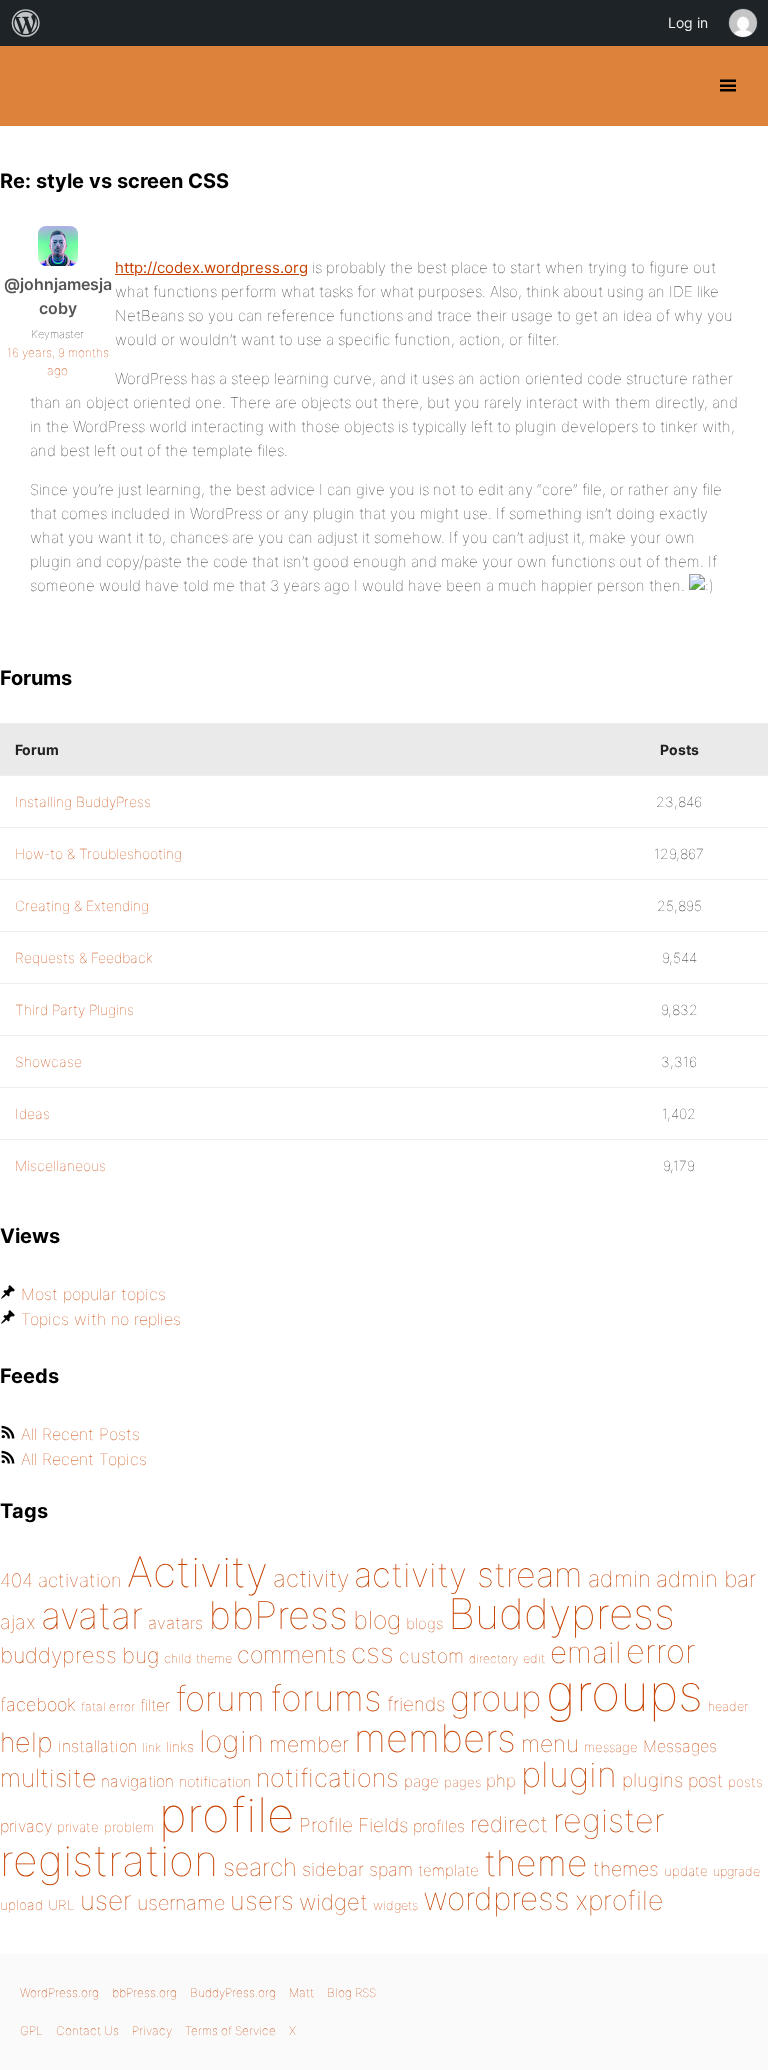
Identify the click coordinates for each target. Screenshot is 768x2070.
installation (97, 1746)
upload (21, 1905)
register (609, 1820)
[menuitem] (26, 23)
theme (536, 1863)
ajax (18, 1622)
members (435, 1738)
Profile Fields (353, 1825)
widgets (395, 1905)
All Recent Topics (84, 1459)
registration (109, 1860)
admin (619, 1579)
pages (462, 1782)
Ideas (32, 1113)
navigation (137, 1781)
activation (80, 1580)
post (705, 1780)
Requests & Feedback (84, 957)
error (661, 1651)
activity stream (468, 1574)
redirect (509, 1824)
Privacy (152, 2030)
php (501, 1780)
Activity (197, 1571)
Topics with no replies (101, 1319)
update (686, 1871)
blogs (424, 1623)
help (26, 1742)
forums (326, 1698)
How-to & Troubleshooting (98, 853)
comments (291, 1654)
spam (391, 1869)
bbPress (278, 1615)
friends (416, 1704)
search (260, 1867)
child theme (198, 1658)
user (106, 1900)
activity (311, 1578)
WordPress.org (59, 1992)
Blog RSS (351, 1992)
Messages (680, 1746)
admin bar (706, 1578)
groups (624, 1692)
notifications (327, 1777)
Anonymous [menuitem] (742, 23)
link (151, 1747)
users (262, 1900)
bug (140, 1655)
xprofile (619, 1900)
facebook (38, 1704)
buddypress (58, 1655)
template (448, 1870)
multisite (48, 1778)
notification (215, 1782)
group (495, 1698)
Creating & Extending (82, 905)
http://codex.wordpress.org (211, 267)
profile (226, 1815)
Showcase (48, 1061)
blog (377, 1620)
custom (431, 1656)
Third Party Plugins (74, 1009)
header (728, 1706)
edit (534, 1658)
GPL (31, 2030)
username (181, 1903)
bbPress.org (144, 1992)
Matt (301, 1992)
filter (155, 1705)
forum (220, 1698)
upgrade (736, 1871)
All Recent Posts (80, 1434)
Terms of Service (230, 2030)
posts (745, 1782)
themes (626, 1869)
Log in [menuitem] (688, 22)
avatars (175, 1623)
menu (550, 1744)
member (309, 1744)
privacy (26, 1826)
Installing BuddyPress (83, 801)
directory (493, 1658)
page (421, 1781)
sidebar (333, 1869)
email (585, 1652)
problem (129, 1827)
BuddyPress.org (32, 86)
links (180, 1746)
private (78, 1827)
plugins (652, 1780)
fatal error (108, 1706)
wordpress (496, 1898)
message (611, 1747)
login (231, 1741)
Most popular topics (93, 1294)
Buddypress (561, 1613)
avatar (92, 1615)
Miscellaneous (60, 1165)
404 (16, 1580)
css (372, 1653)
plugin (569, 1774)
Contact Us (87, 2030)
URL (61, 1905)
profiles (439, 1826)
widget (333, 1902)
